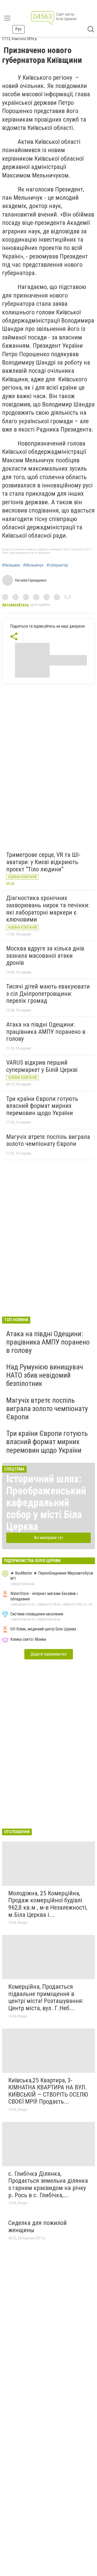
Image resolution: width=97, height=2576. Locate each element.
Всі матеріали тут (48, 1538)
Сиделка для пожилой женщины (38, 2226)
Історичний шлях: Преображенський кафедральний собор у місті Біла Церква (46, 1503)
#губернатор (57, 565)
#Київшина (11, 565)
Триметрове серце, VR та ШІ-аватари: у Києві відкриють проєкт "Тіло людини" (43, 862)
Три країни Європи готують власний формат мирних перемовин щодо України (42, 1106)
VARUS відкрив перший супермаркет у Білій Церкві (42, 1066)
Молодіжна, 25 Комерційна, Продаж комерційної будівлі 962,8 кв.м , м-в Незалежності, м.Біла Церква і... (48, 1904)
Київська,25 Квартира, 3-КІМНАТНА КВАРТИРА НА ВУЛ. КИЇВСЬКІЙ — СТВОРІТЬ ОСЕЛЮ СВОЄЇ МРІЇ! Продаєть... (48, 2091)
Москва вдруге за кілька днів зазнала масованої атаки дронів (45, 956)
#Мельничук (33, 565)
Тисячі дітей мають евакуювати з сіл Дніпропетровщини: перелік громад (48, 994)
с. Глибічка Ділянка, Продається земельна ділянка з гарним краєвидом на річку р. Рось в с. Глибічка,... (48, 2184)
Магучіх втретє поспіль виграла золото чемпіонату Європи (48, 1140)
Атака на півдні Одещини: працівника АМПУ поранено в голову (46, 1032)
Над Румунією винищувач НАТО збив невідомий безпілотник (45, 1375)
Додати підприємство (49, 1654)
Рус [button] (18, 29)
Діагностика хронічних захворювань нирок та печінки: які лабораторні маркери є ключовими (48, 909)
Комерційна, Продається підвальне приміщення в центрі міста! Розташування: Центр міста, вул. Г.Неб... (46, 1997)
